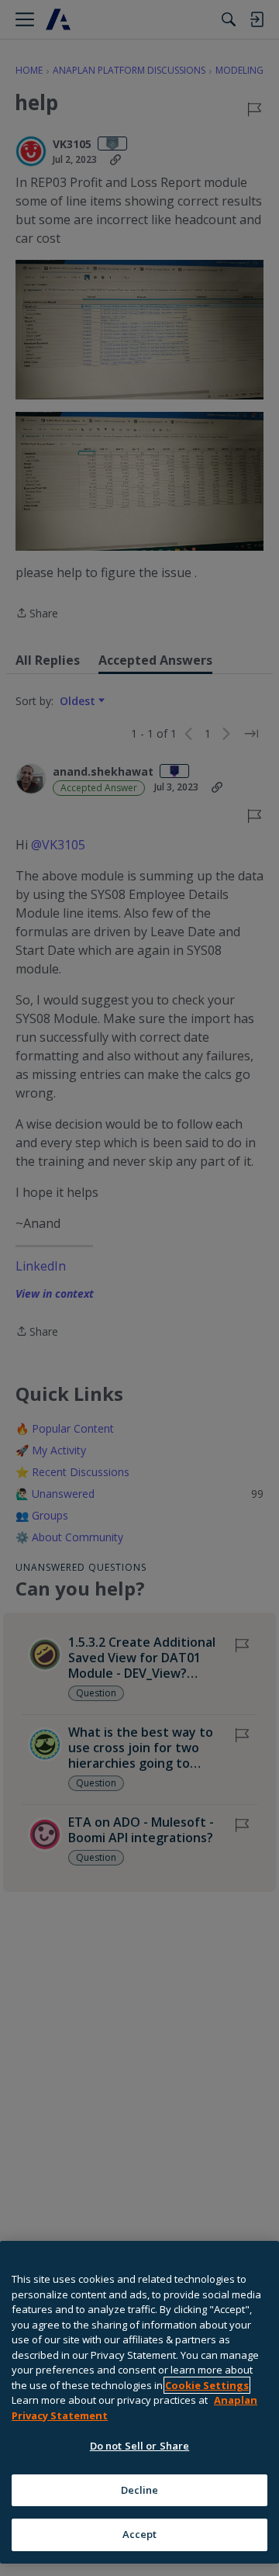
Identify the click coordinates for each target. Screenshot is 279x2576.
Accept (140, 2534)
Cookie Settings (207, 2385)
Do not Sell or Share (140, 2446)
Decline (140, 2490)
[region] (139, 2402)
